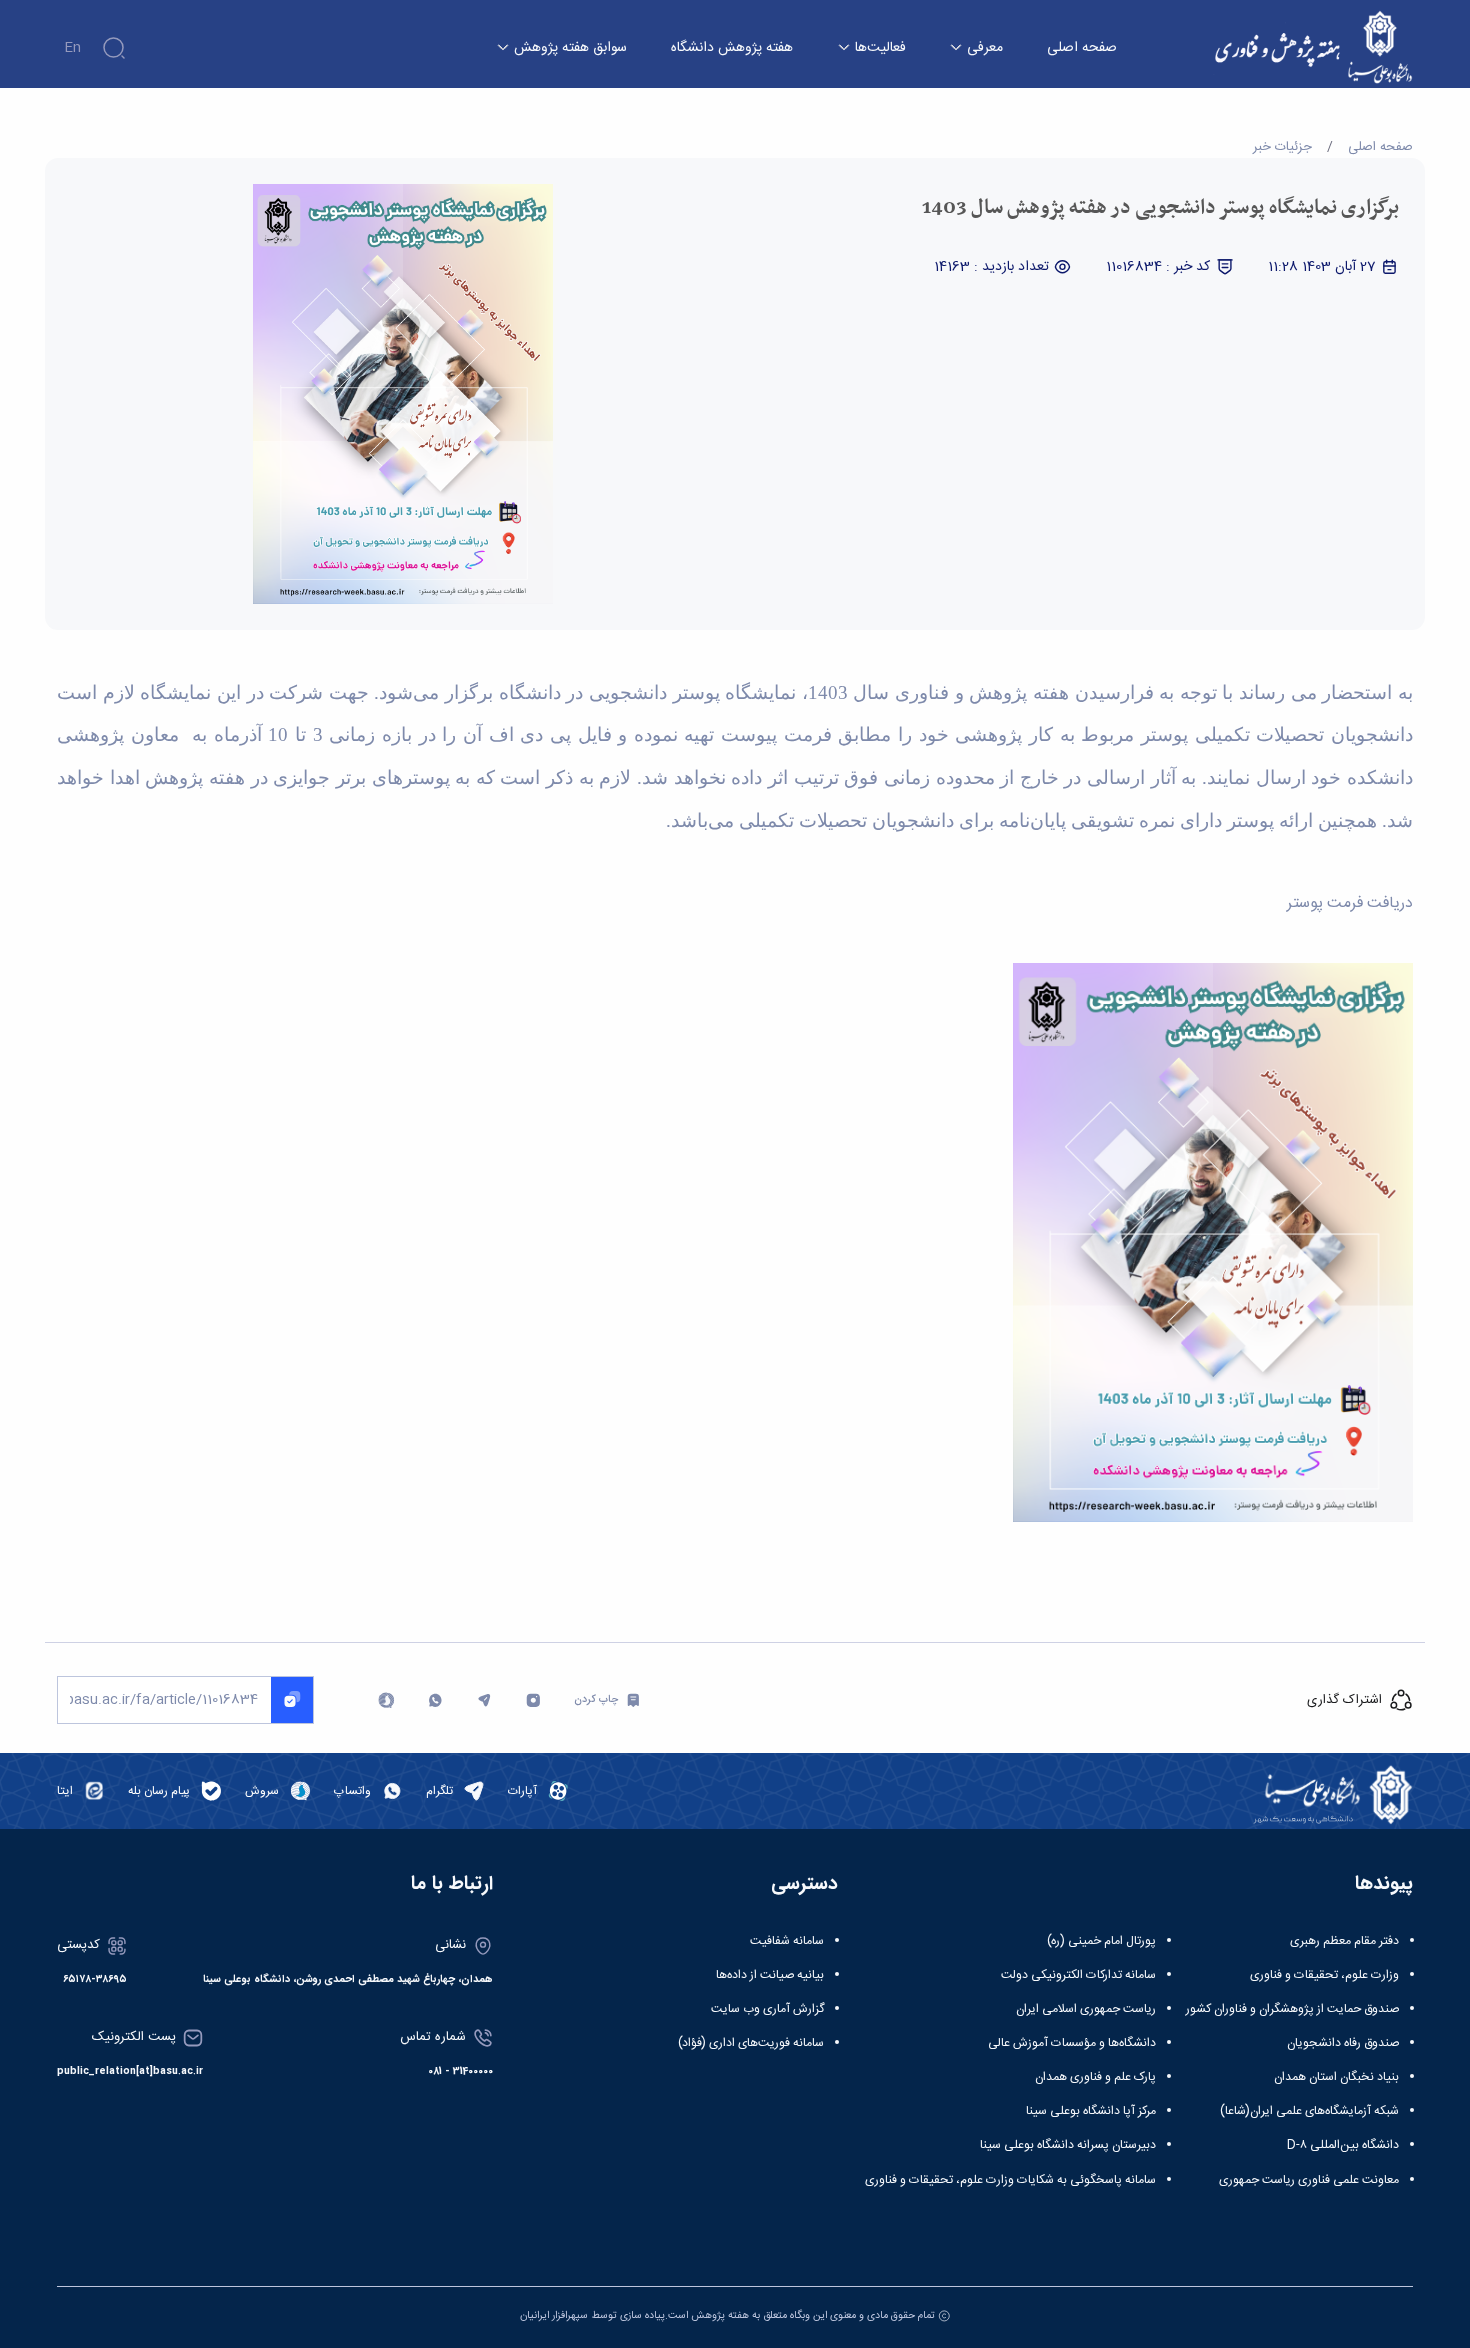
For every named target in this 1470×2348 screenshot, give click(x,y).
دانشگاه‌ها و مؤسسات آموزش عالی (1072, 2043)
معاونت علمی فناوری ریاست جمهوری (1309, 2180)
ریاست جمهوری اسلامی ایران (1086, 2009)
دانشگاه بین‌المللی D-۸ (1343, 2145)
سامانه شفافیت (787, 1941)
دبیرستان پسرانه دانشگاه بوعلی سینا (1068, 2145)
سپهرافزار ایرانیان (554, 2315)
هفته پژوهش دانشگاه (732, 48)
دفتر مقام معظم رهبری (1344, 1941)
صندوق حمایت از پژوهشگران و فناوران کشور (1292, 2009)
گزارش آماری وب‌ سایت (767, 2009)
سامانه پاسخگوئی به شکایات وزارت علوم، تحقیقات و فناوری (1010, 2180)
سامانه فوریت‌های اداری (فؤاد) (751, 2043)
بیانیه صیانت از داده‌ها (770, 1975)
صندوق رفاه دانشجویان (1343, 2043)
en (72, 48)
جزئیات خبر (1282, 147)
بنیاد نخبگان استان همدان (1336, 2077)
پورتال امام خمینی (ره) (1101, 1941)
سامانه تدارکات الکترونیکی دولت (1078, 1975)
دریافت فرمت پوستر (1350, 904)
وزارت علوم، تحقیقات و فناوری (1324, 1975)
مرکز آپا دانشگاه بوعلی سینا (1091, 2111)
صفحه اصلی (1082, 48)
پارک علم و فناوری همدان (1095, 2077)
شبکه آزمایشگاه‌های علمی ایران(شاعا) (1309, 2111)
